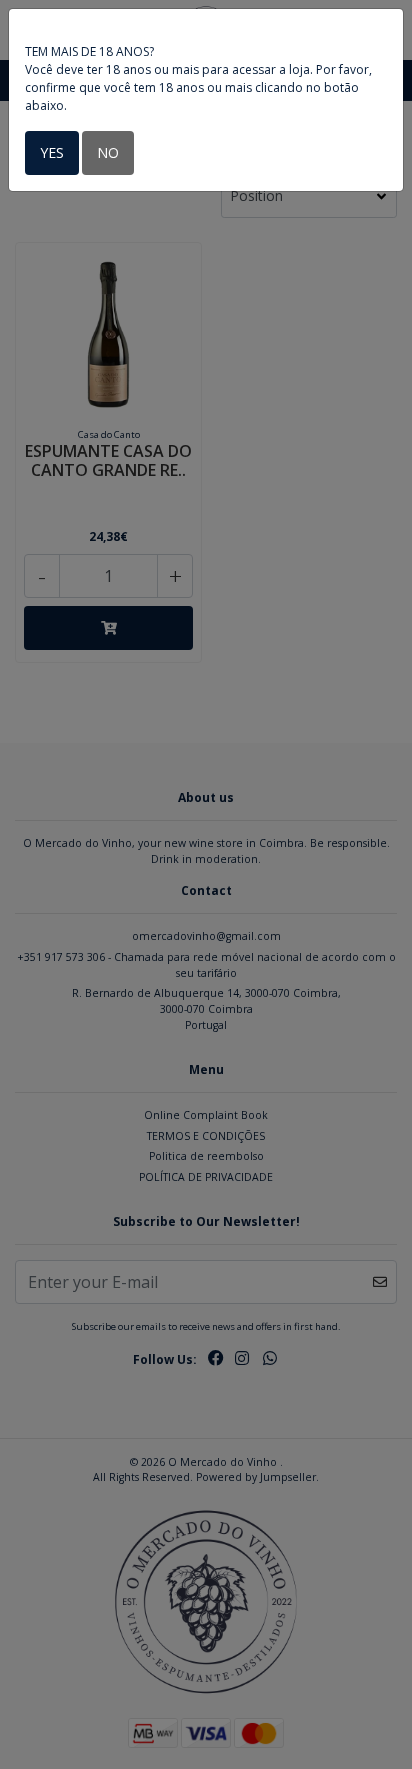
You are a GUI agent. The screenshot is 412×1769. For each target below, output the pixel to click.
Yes (52, 152)
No (108, 152)
